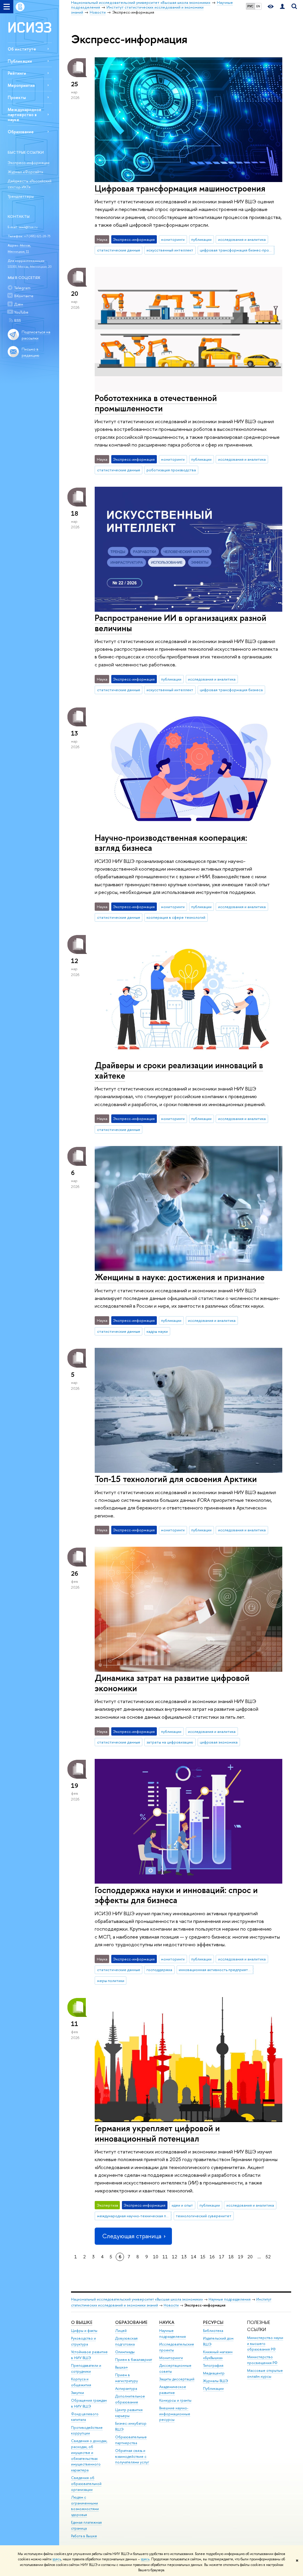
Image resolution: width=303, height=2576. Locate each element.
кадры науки (157, 1331)
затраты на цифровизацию (170, 1742)
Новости (171, 2305)
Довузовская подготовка (126, 2341)
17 (222, 2257)
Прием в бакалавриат (134, 2360)
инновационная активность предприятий (215, 1970)
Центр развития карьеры (129, 2413)
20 (250, 2257)
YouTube (21, 312)
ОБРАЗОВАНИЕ (131, 2322)
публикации (201, 239)
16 (212, 2257)
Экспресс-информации (29, 163)
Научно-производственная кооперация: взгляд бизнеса (171, 843)
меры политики (111, 1981)
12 (175, 2257)
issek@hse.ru (28, 227)
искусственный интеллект (170, 250)
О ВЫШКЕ (82, 2322)
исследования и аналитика (242, 239)
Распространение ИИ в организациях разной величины (180, 623)
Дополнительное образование (130, 2399)
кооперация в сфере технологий (176, 917)
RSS (17, 320)
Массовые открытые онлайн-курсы (265, 2373)
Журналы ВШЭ (216, 2381)
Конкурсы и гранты (175, 2400)
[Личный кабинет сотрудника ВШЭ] (282, 7)
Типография (213, 2365)
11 (165, 2257)
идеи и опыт (182, 2205)
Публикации (20, 61)
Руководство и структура (83, 2341)
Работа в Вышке (84, 2536)
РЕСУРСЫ (213, 2322)
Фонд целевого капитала (85, 2417)
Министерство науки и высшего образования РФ (265, 2344)
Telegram (22, 288)
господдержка (159, 1970)
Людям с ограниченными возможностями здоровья (85, 2506)
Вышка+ (122, 2367)
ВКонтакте (24, 296)
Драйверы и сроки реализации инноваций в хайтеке (179, 1070)
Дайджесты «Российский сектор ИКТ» (30, 184)
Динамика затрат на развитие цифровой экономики (172, 1683)
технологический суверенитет (204, 2216)
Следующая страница (132, 2236)
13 (184, 2257)
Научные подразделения (230, 2299)
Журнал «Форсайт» (25, 172)
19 (241, 2257)
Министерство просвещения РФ (262, 2360)
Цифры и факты (84, 2331)
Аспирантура (126, 2388)
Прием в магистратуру (126, 2378)
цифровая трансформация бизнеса (231, 690)
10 (156, 2257)
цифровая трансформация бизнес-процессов (237, 250)
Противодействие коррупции (87, 2430)
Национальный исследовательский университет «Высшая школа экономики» (137, 2299)
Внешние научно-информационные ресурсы (175, 2414)
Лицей (121, 2331)
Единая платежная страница (86, 2525)
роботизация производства (171, 470)
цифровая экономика (219, 1742)
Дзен (19, 304)
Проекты (17, 97)
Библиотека (213, 2331)
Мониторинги (171, 2358)
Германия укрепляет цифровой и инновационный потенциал (157, 2133)
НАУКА (167, 2322)
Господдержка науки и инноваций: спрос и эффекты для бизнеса (176, 1895)
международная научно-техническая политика (134, 2216)
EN (258, 6)
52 (268, 2257)
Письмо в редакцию (30, 352)
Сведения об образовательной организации (86, 2484)
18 (231, 2257)
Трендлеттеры (21, 196)
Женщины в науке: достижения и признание (180, 1277)
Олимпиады (125, 2352)
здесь (57, 2559)
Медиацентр (214, 2373)
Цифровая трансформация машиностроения (180, 188)
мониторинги (173, 239)
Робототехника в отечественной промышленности (156, 403)
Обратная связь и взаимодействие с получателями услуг (132, 2456)
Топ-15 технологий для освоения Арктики (176, 1479)
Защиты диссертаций (177, 2379)
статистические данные (119, 250)
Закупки (78, 2393)
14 (194, 2257)
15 (203, 2257)
